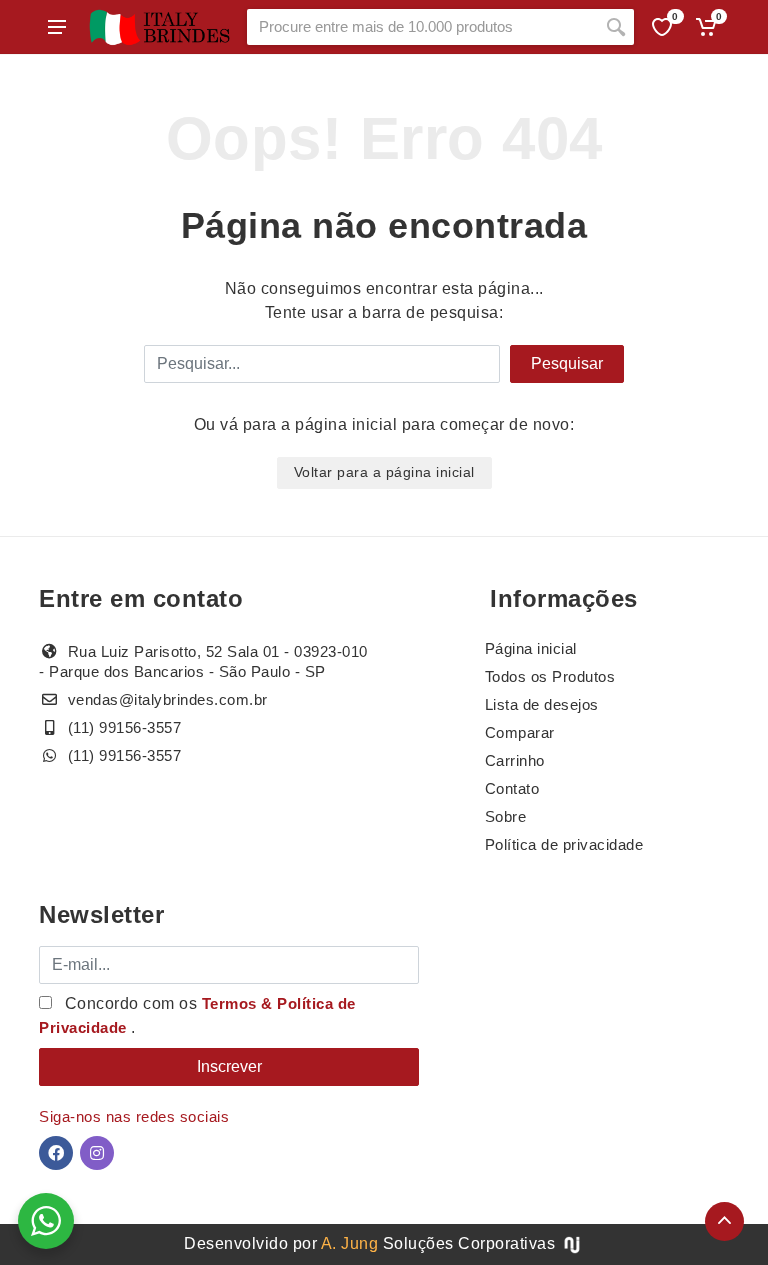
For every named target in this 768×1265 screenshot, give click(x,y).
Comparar (520, 732)
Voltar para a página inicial (384, 472)
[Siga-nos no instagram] (97, 1153)
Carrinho (515, 760)
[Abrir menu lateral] (57, 27)
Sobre (506, 816)
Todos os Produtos (550, 676)
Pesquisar (567, 363)
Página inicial (531, 648)
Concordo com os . (197, 1015)
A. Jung (350, 1243)
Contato (512, 788)
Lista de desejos (542, 704)
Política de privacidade (564, 844)
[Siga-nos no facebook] (56, 1153)
